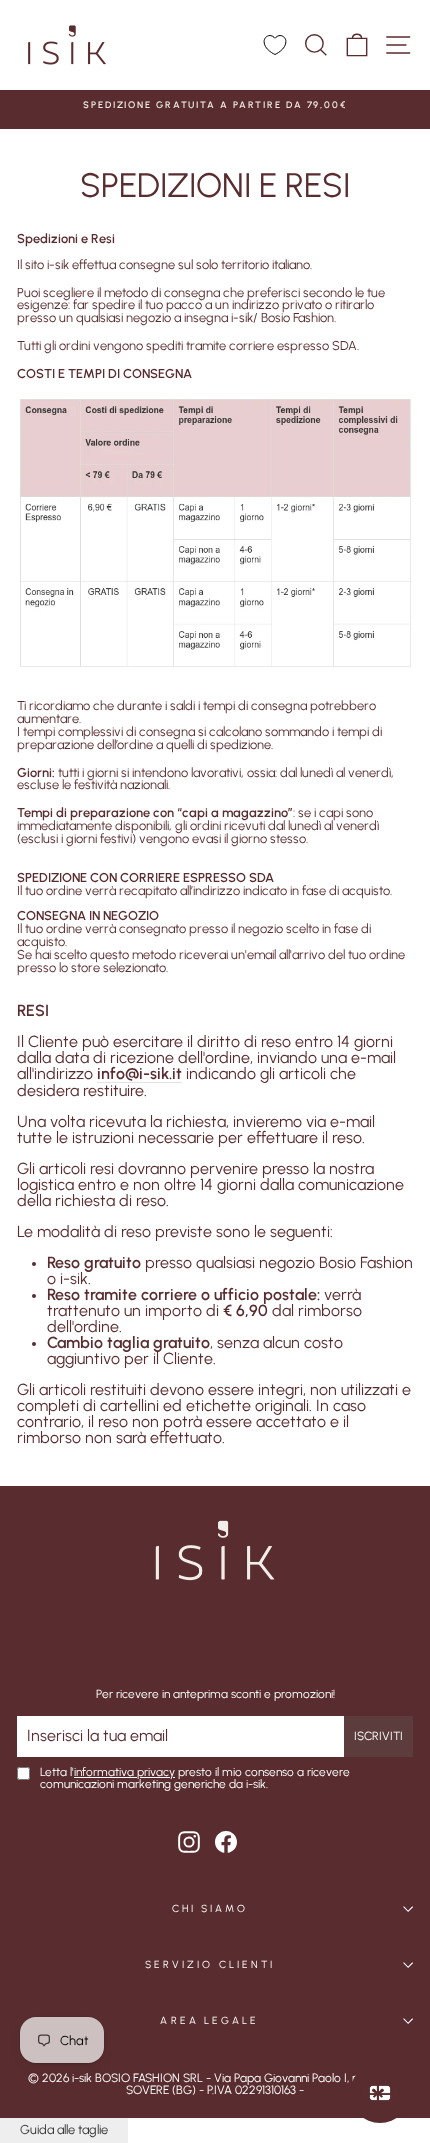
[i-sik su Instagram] (189, 1842)
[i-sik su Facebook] (226, 1842)
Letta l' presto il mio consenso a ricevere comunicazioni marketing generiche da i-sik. (195, 1779)
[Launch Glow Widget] (380, 2093)
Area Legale (209, 2020)
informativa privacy (124, 1772)
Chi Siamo (210, 1908)
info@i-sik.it (139, 1074)
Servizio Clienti (210, 1964)
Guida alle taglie (64, 2129)
